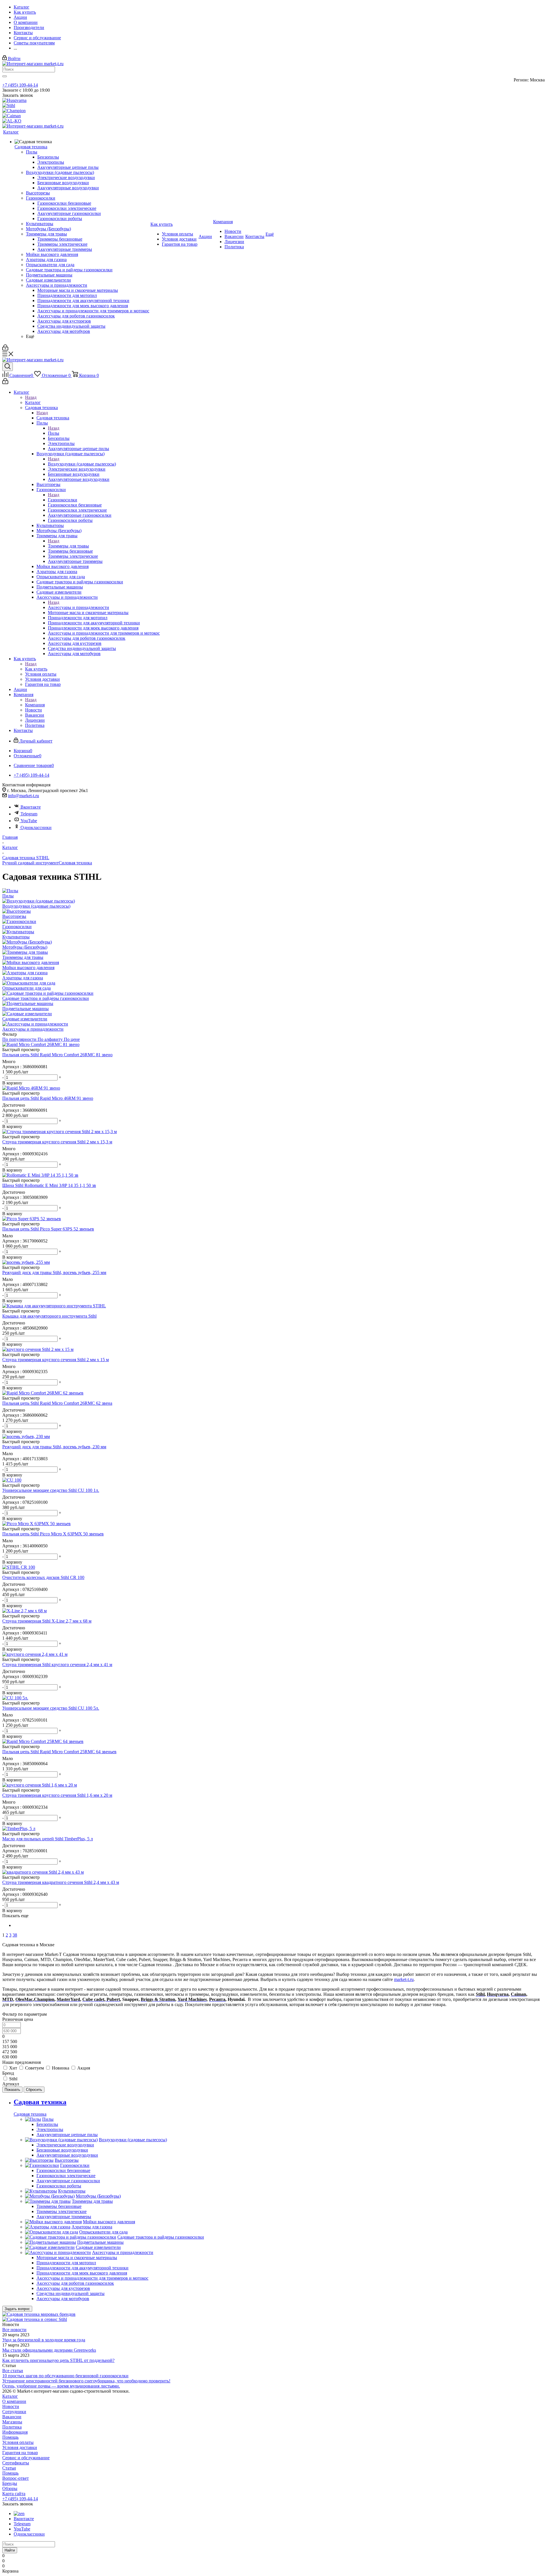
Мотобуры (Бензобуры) (25, 947)
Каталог (33, 402)
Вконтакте (31, 807)
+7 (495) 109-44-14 (20, 85)
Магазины (12, 2422)
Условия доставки (20, 2447)
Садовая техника (53, 418)
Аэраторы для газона (23, 978)
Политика (12, 2427)
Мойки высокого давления (28, 968)
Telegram (29, 814)
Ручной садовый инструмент (30, 863)
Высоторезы (14, 916)
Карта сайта (14, 2494)
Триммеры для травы (68, 546)
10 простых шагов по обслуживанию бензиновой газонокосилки (65, 2376)
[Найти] (5, 76)
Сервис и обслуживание (26, 2458)
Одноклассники (36, 827)
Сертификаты (16, 2463)
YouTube (29, 821)
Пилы (54, 433)
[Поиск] (8, 367)
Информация (15, 2432)
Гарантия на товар (20, 2453)
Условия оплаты (18, 2442)
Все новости (14, 2330)
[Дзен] (19, 2514)
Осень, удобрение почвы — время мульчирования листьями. (61, 2386)
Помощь (10, 2437)
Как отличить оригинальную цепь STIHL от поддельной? (58, 2360)
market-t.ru (404, 1979)
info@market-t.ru (24, 796)
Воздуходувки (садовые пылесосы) (82, 464)
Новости (11, 2406)
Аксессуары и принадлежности (78, 607)
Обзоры (10, 2488)
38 (15, 1935)
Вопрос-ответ (16, 2478)
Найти (10, 2550)
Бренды (10, 2483)
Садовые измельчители (25, 1019)
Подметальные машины (25, 1009)
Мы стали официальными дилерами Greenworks (49, 2350)
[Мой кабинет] (5, 349)
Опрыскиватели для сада (26, 988)
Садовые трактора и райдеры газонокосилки (46, 998)
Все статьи (13, 2371)
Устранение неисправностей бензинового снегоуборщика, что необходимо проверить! (86, 2381)
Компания (35, 705)
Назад (31, 397)
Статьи (9, 2468)
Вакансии (12, 2417)
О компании (14, 2401)
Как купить (36, 669)
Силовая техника (75, 863)
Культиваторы (16, 937)
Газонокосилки (63, 500)
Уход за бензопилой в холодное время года (44, 2340)
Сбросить (34, 2090)
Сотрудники (14, 2412)
